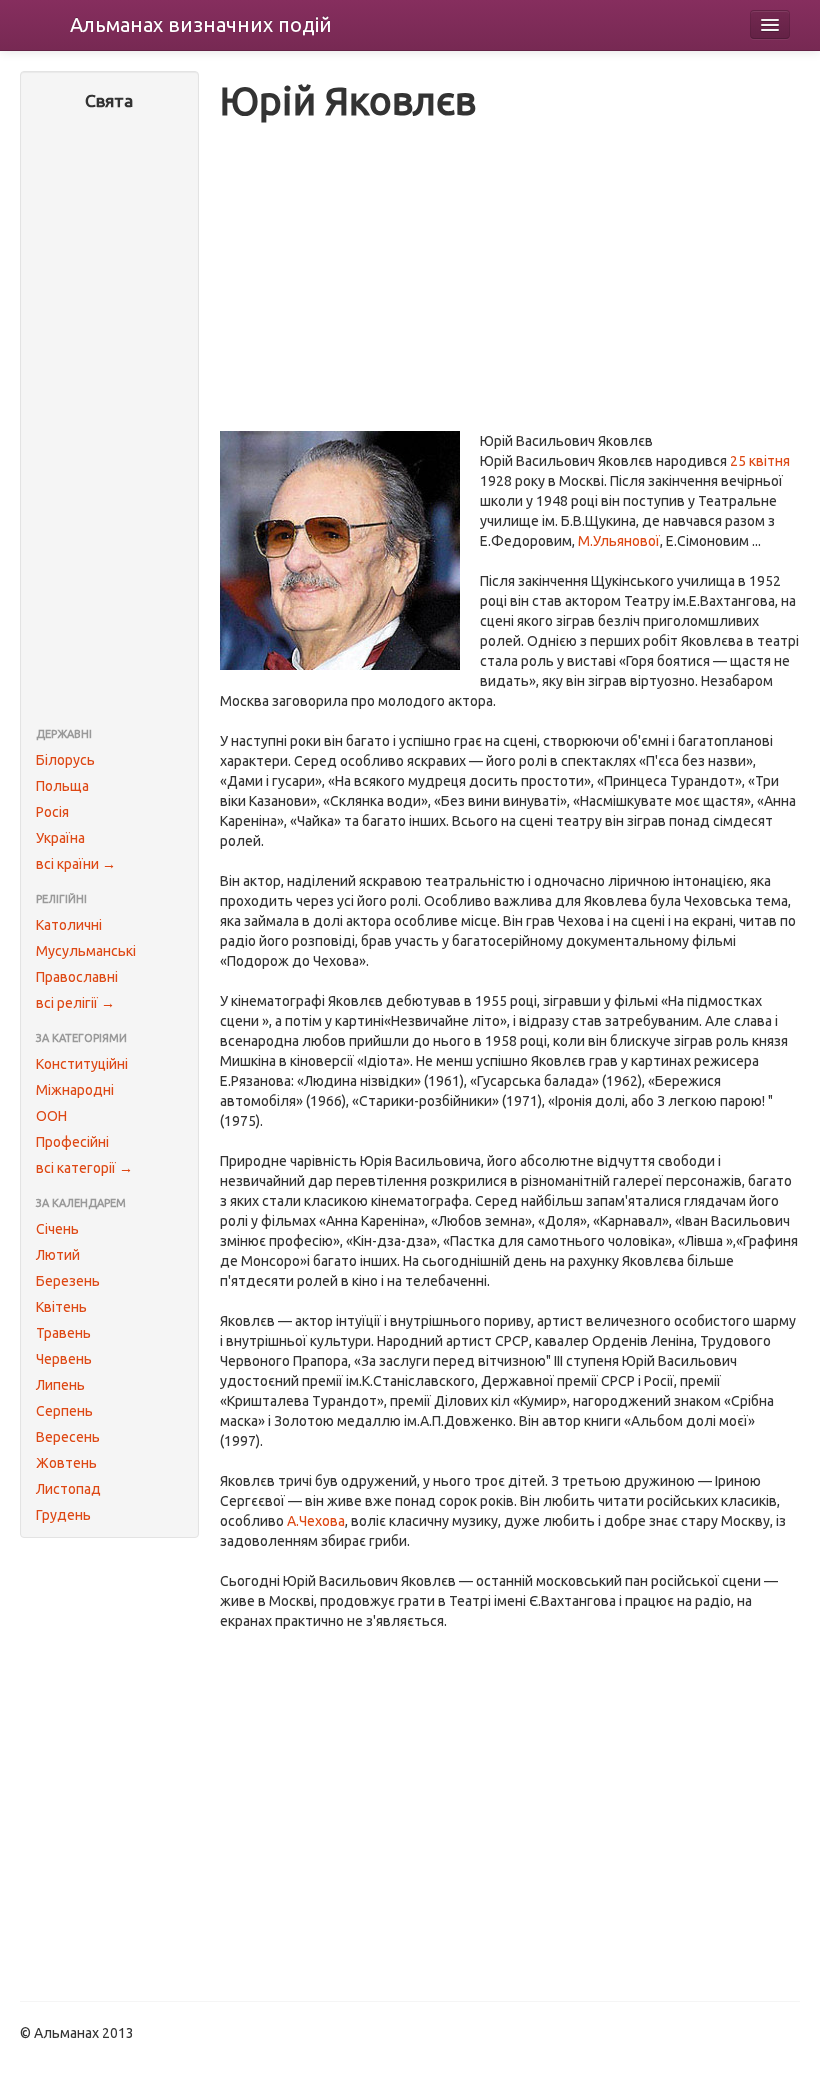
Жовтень (66, 1463)
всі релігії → (75, 1003)
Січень (57, 1229)
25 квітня (760, 461)
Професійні (72, 1142)
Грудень (63, 1515)
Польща (62, 786)
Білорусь (65, 760)
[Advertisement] (109, 421)
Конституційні (82, 1064)
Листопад (68, 1489)
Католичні (69, 925)
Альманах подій (201, 24)
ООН (51, 1116)
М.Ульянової (619, 541)
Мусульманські (86, 951)
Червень (64, 1359)
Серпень (64, 1411)
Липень (60, 1385)
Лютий (58, 1255)
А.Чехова (316, 1521)
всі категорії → (84, 1168)
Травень (63, 1333)
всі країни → (76, 864)
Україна (60, 838)
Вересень (68, 1437)
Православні (77, 977)
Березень (68, 1281)
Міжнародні (75, 1090)
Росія (52, 812)
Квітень (61, 1307)
